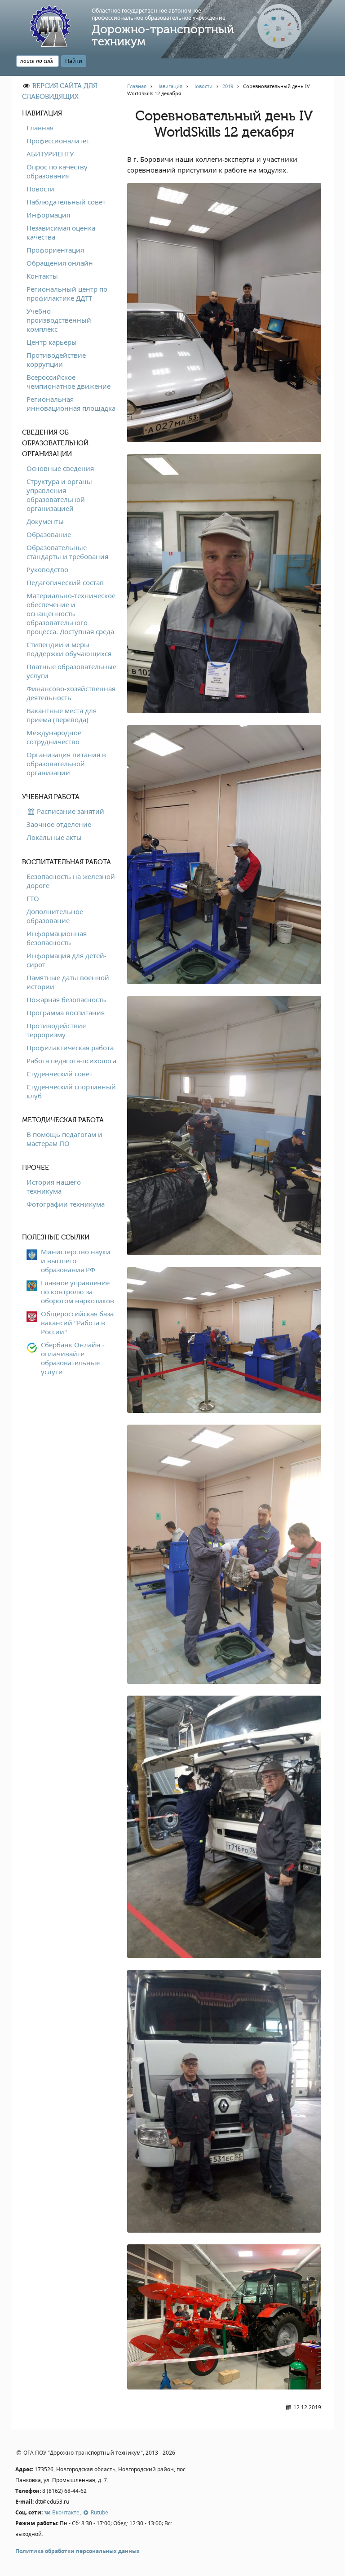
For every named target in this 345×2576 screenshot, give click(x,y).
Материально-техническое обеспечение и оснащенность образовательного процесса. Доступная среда (71, 613)
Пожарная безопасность (66, 999)
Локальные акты (54, 837)
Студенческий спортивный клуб (71, 1091)
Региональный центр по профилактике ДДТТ (67, 293)
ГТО (33, 898)
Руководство (47, 569)
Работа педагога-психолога (71, 1061)
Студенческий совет (60, 1074)
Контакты (42, 276)
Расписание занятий (70, 811)
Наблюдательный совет (66, 202)
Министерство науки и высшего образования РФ (76, 1261)
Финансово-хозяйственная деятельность (71, 693)
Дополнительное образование (55, 916)
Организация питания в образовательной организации (66, 764)
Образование (49, 534)
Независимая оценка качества (61, 232)
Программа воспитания (66, 1013)
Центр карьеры (52, 342)
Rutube (99, 2512)
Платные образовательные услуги (71, 671)
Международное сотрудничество (54, 737)
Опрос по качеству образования (57, 171)
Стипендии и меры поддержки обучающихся (69, 649)
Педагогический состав (65, 582)
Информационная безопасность (57, 938)
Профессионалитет (58, 141)
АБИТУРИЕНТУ (50, 154)
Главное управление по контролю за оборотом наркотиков (77, 1292)
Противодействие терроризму (56, 1030)
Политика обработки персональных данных (77, 2551)
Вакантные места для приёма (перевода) (62, 715)
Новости (40, 189)
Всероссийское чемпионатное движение (69, 382)
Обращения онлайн (60, 263)
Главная (40, 128)
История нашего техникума (54, 1186)
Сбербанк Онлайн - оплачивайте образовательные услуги (73, 1358)
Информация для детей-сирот (66, 960)
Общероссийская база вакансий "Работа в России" (77, 1323)
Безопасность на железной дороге (71, 881)
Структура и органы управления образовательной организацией (59, 495)
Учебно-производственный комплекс (59, 320)
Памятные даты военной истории (68, 982)
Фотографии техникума (66, 1204)
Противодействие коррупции (56, 360)
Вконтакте (65, 2512)
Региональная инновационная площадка (71, 404)
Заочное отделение (59, 824)
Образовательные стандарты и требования (67, 552)
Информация (48, 215)
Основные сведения (60, 468)
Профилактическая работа (70, 1048)
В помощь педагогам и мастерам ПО (64, 1139)
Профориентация (55, 250)
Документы (45, 521)
